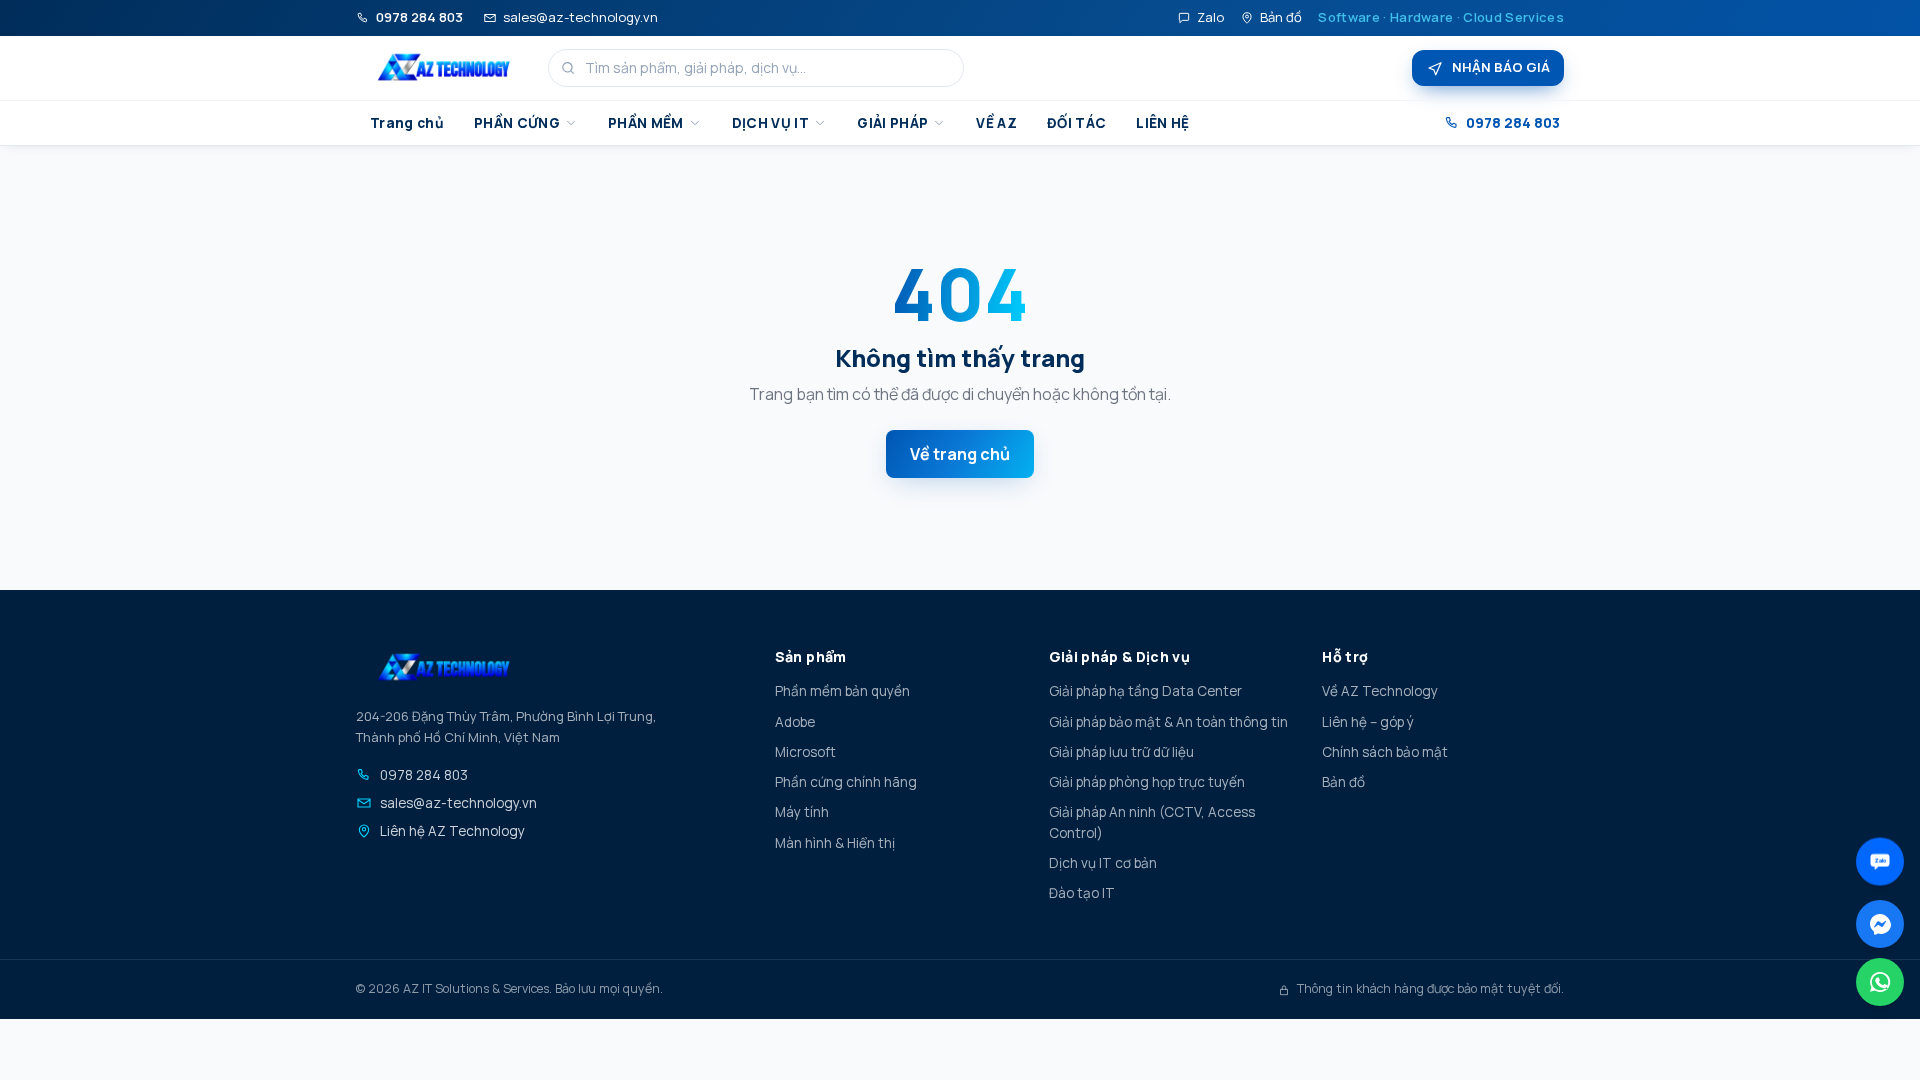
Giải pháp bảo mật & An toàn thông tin (1168, 722)
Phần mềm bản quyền (842, 691)
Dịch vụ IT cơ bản (1103, 863)
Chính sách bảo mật (1385, 752)
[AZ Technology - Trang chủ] (444, 68)
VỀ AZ (996, 123)
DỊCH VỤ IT (770, 123)
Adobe (795, 722)
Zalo (1210, 17)
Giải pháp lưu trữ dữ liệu (1121, 752)
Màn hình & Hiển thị (835, 843)
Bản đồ (1281, 17)
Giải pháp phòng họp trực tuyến (1147, 782)
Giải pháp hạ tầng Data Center (1145, 691)
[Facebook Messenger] (1880, 924)
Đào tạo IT (1082, 893)
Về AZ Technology (1380, 691)
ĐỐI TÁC (1076, 123)
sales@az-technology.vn (580, 17)
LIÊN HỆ (1162, 123)
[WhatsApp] (1880, 982)
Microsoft (805, 752)
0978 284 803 (419, 17)
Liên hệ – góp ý (1368, 722)
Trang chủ (407, 123)
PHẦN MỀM (646, 123)
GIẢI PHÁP (892, 123)
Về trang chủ (960, 454)
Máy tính (802, 812)
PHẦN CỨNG (517, 123)
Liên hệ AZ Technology (452, 831)
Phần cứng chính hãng (846, 782)
